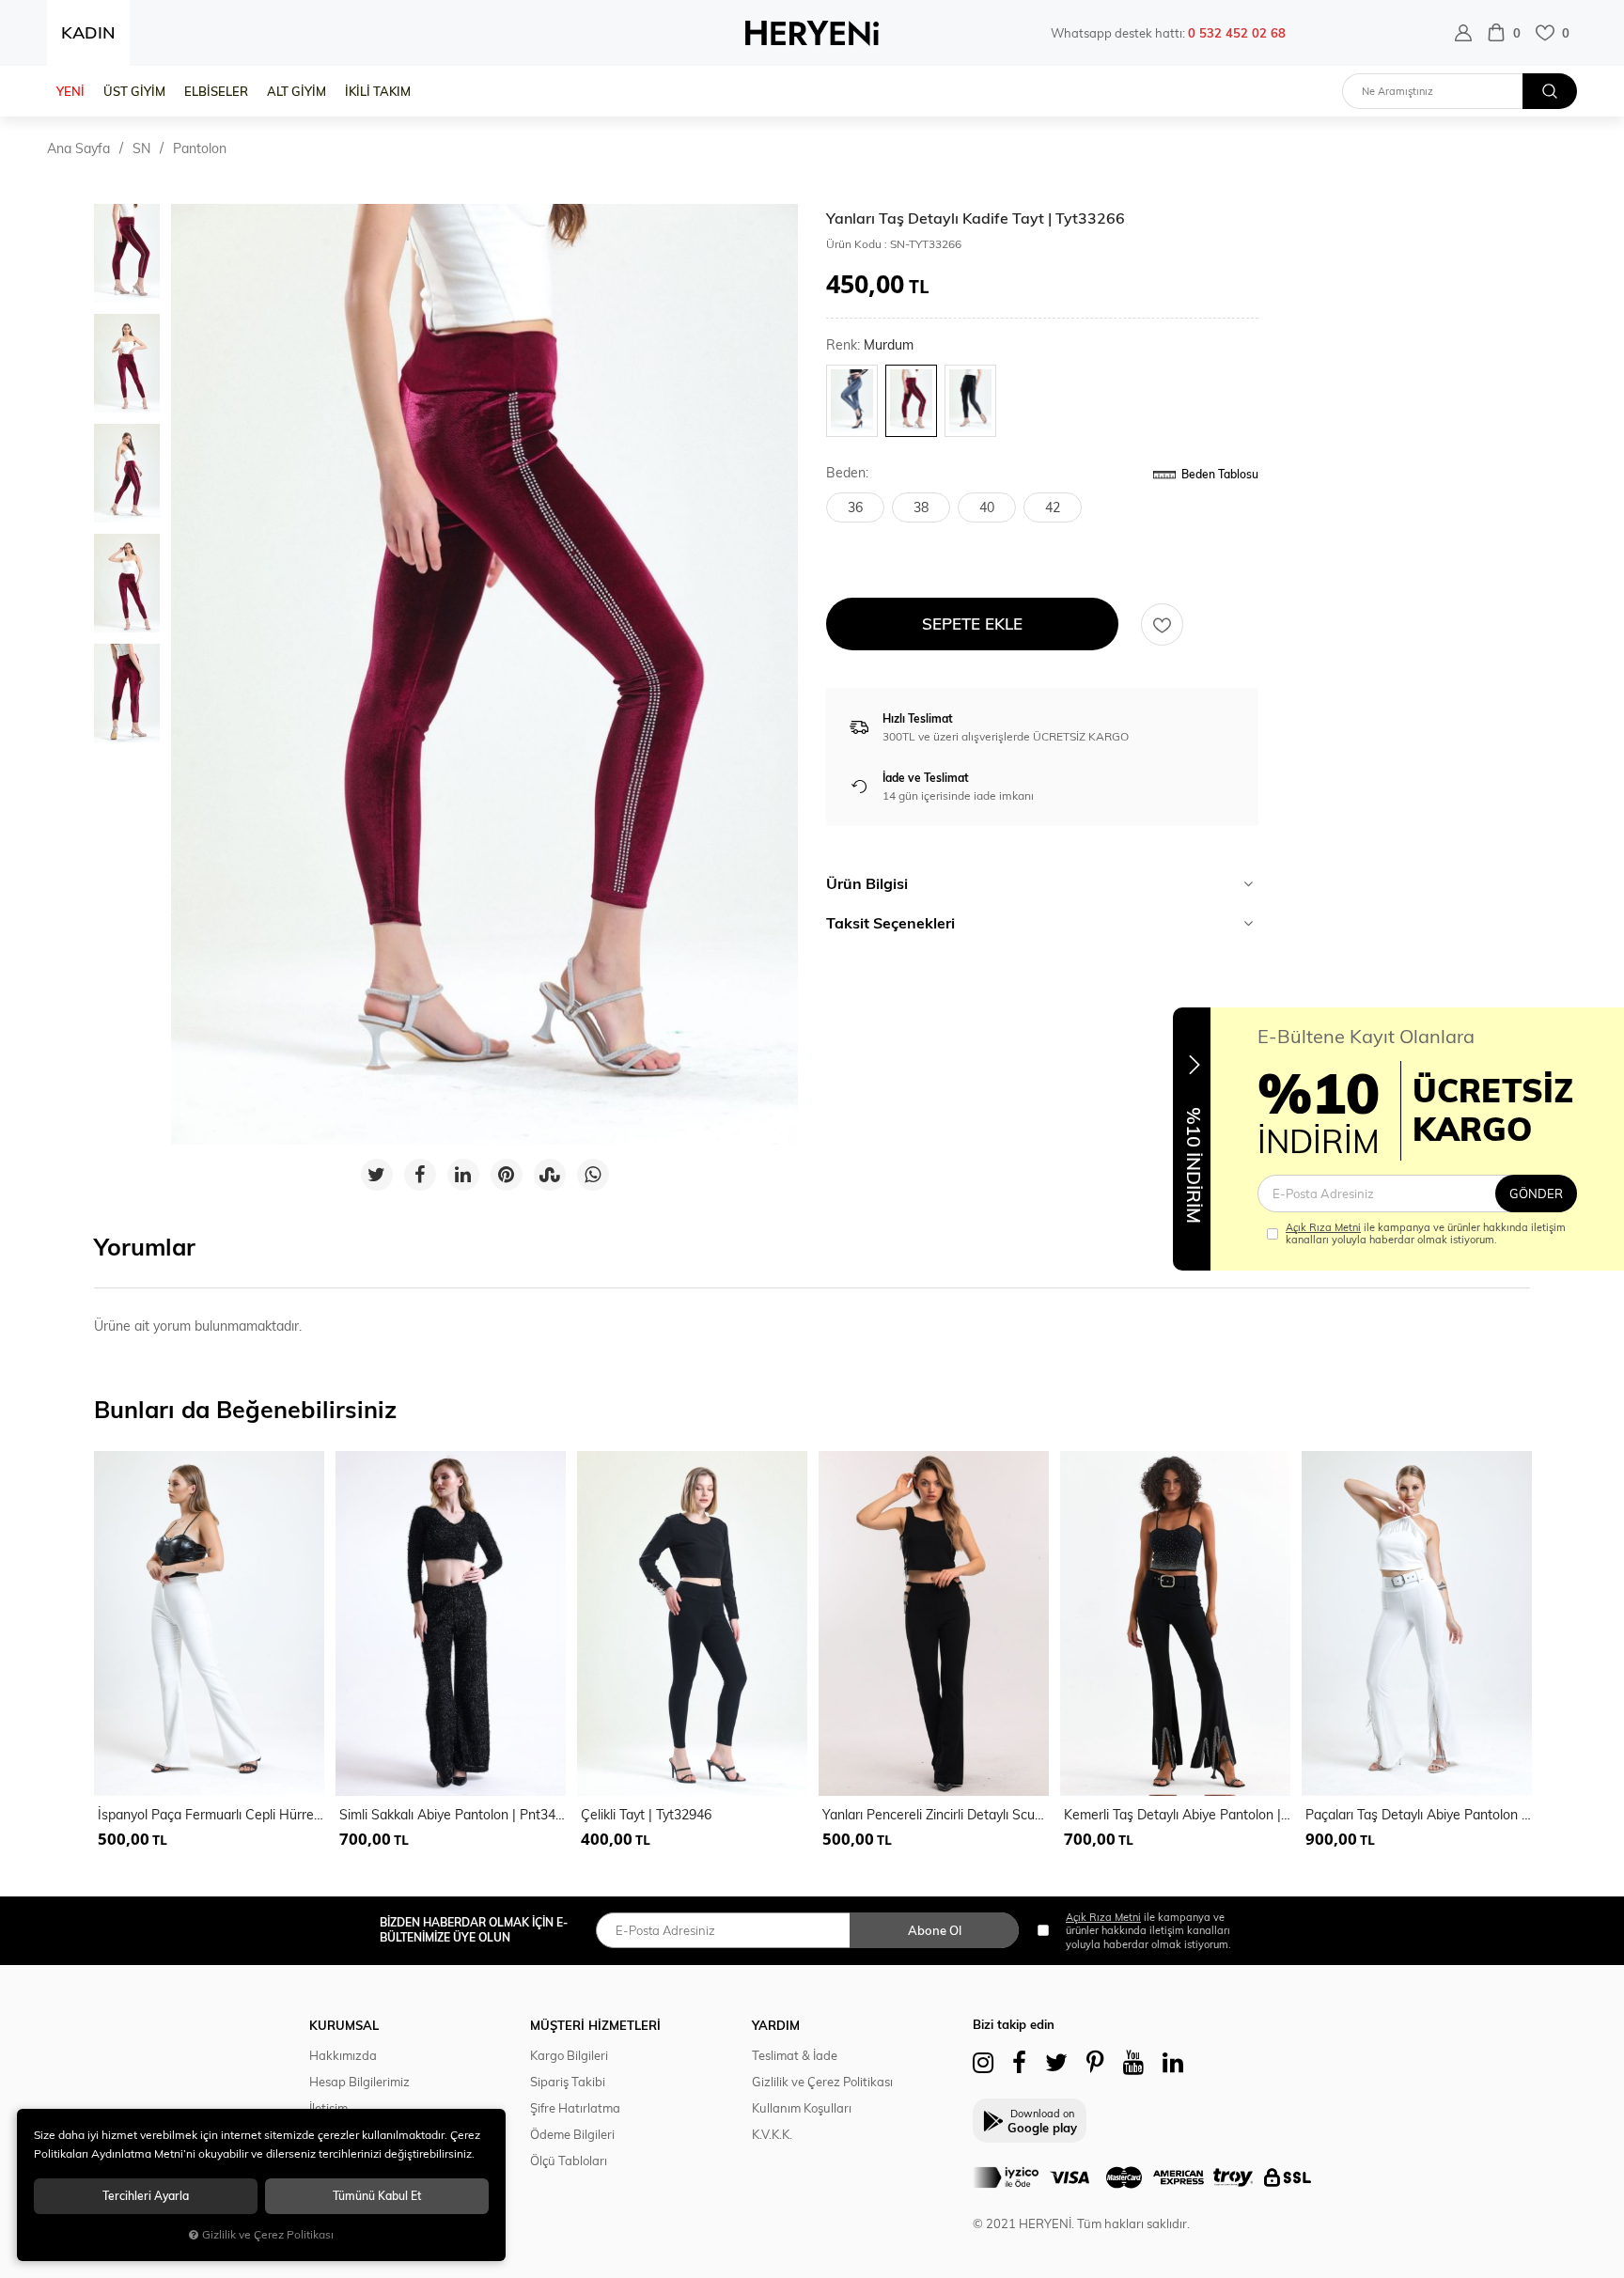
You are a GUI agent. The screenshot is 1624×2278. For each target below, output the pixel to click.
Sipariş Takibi (568, 2082)
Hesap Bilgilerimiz (359, 2082)
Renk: (870, 345)
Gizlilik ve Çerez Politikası (822, 2082)
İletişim (328, 2108)
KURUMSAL (344, 2025)
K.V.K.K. (772, 2134)
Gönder (1536, 1194)
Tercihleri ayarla (146, 2196)
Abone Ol (935, 1930)
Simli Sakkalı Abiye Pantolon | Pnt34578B (453, 1815)
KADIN (88, 32)
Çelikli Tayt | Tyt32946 (646, 1815)
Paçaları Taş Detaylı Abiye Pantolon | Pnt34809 (1419, 1815)
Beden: (847, 473)
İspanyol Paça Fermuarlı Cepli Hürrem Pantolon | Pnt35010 (211, 1815)
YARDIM (776, 2025)
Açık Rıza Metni (1323, 1227)
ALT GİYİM (297, 91)
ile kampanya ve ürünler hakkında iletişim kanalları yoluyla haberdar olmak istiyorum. (1426, 1234)
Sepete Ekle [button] (972, 624)
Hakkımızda (343, 2055)
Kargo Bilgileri (569, 2055)
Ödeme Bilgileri (572, 2134)
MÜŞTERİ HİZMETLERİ (595, 2025)
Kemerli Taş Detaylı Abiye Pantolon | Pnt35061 (1177, 1815)
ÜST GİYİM (134, 91)
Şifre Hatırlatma (575, 2108)
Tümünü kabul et (377, 2196)
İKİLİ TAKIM (378, 91)
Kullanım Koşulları (802, 2108)
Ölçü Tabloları (569, 2161)
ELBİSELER (216, 91)
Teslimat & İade (795, 2055)
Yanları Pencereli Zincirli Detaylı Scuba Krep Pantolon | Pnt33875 (936, 1815)
